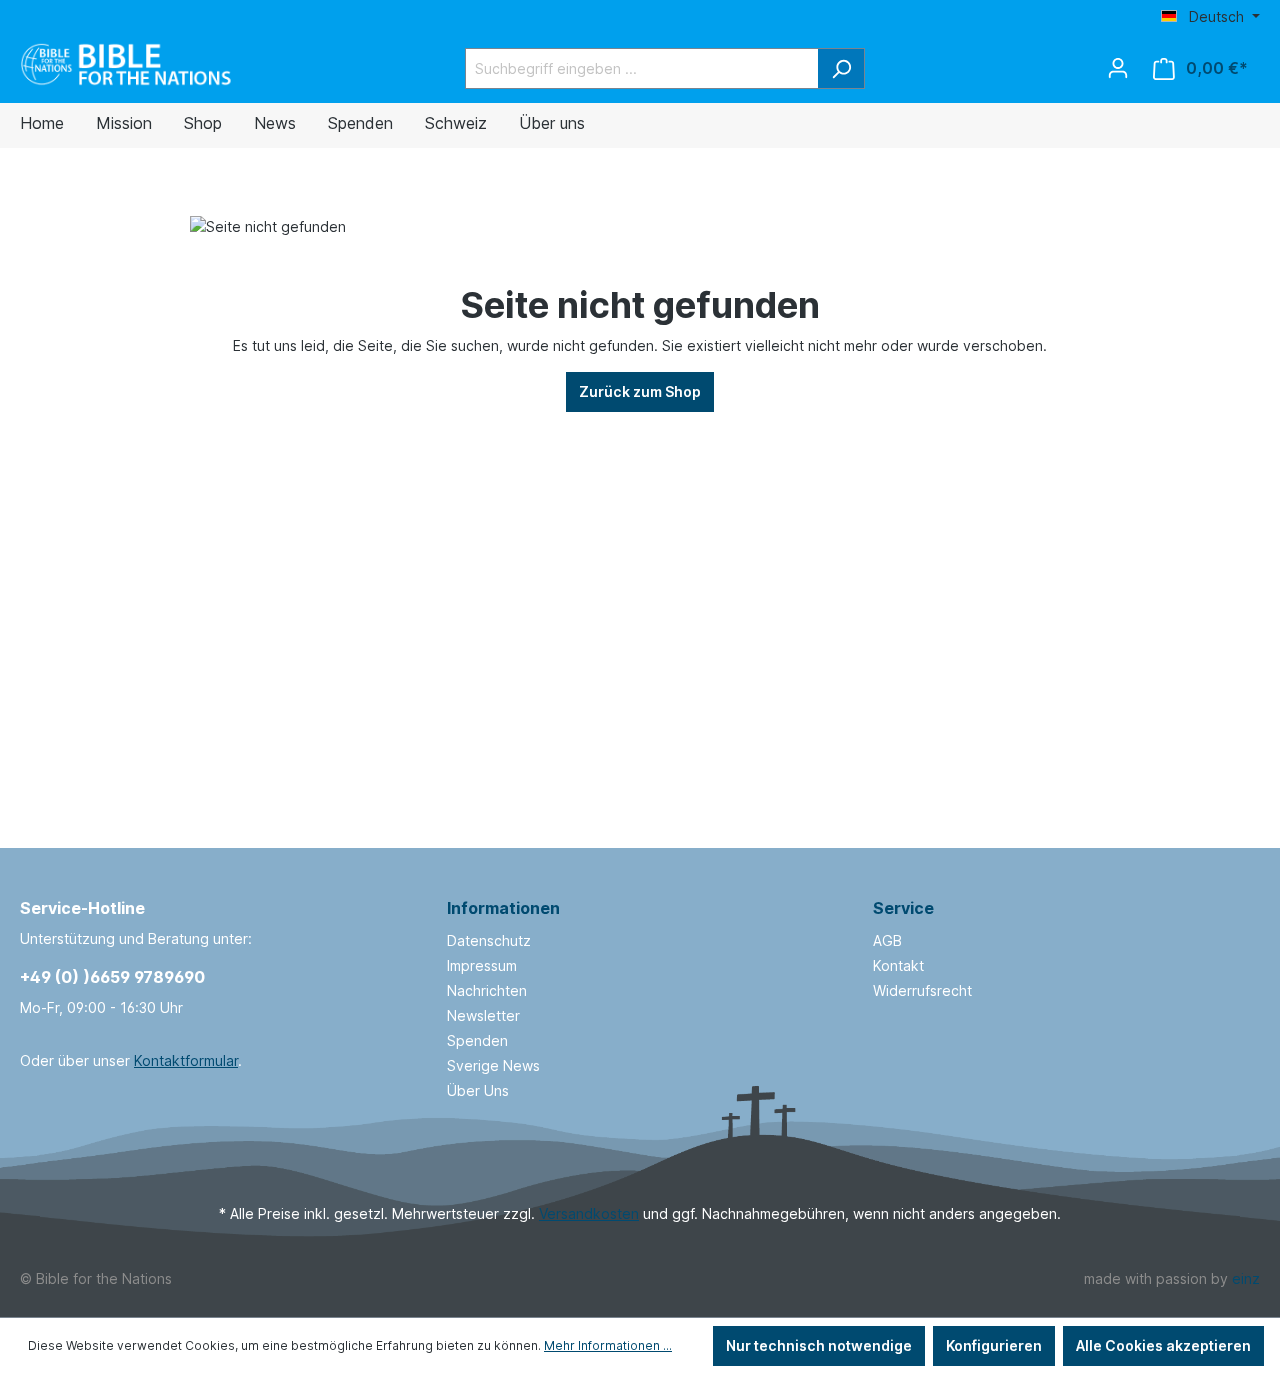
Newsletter (483, 1015)
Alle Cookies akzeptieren (1163, 1345)
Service (903, 908)
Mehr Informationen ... (608, 1345)
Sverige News (493, 1065)
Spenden (477, 1040)
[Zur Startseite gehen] (127, 64)
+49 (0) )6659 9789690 (112, 977)
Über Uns (478, 1090)
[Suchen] (841, 68)
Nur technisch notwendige (819, 1345)
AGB (887, 940)
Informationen (503, 908)
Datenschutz (489, 940)
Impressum (482, 965)
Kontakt (898, 965)
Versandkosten (589, 1213)
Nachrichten (487, 990)
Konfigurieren (994, 1345)
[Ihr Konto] (1118, 68)
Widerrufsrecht (922, 990)
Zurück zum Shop (640, 391)
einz (1246, 1278)
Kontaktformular (186, 1060)
